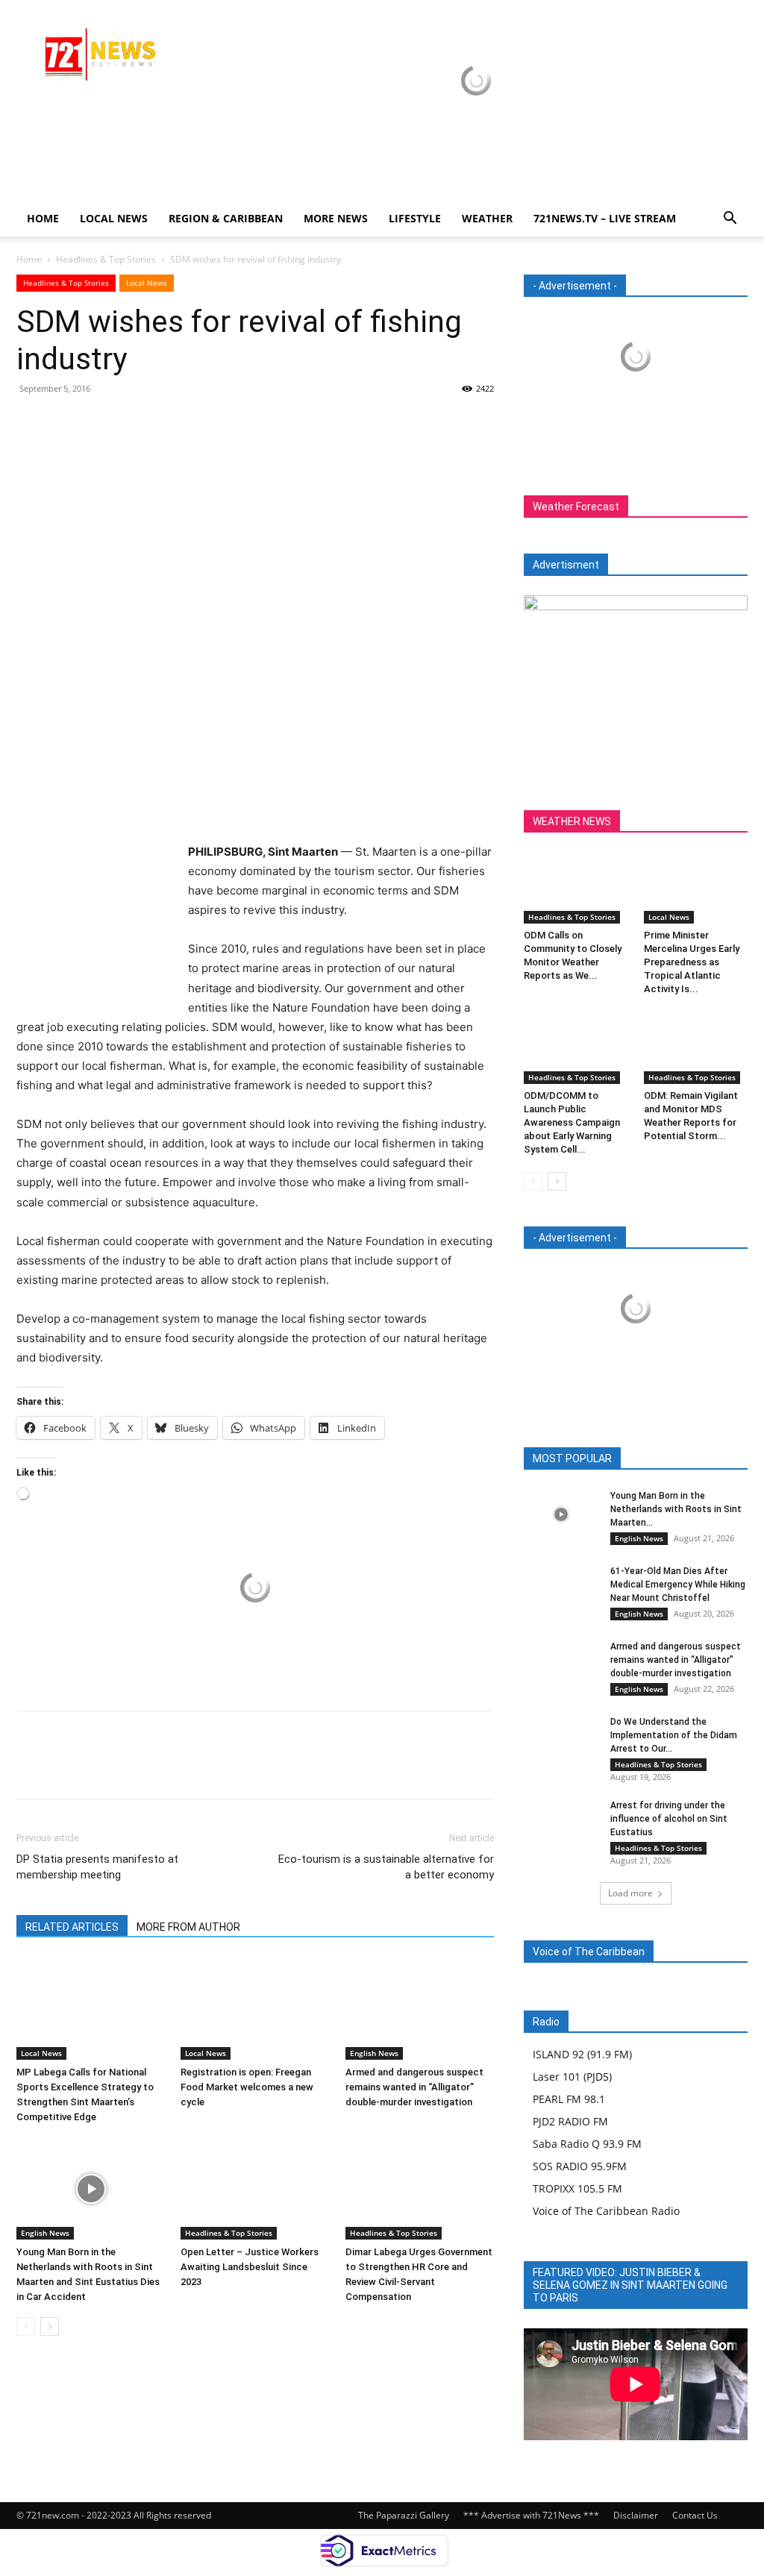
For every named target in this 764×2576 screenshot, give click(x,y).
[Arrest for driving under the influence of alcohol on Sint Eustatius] (561, 1824)
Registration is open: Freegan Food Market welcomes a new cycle (247, 2087)
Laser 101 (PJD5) (572, 2077)
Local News (114, 218)
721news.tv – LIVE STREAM (605, 218)
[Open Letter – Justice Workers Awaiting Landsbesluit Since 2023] (255, 2188)
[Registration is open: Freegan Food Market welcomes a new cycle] (255, 2009)
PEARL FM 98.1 (569, 2099)
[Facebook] (31, 422)
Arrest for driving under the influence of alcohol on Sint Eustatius (669, 1819)
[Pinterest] (100, 422)
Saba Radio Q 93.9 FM (587, 2144)
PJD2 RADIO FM (570, 2121)
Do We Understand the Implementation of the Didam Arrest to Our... (674, 1735)
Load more (630, 1893)
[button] (730, 220)
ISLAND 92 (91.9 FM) (582, 2054)
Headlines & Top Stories (106, 259)
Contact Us (695, 2515)
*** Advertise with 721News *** (531, 2515)
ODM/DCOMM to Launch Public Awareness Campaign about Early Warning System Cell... (572, 1122)
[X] (66, 422)
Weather (487, 218)
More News (336, 218)
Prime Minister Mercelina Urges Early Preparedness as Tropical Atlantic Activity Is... (692, 962)
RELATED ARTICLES (72, 1927)
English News (374, 2053)
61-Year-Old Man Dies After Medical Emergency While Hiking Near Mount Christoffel (678, 1585)
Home (43, 218)
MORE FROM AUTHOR (188, 1927)
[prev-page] (26, 2326)
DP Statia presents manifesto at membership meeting (97, 1867)
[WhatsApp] (134, 422)
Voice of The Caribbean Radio (606, 2211)
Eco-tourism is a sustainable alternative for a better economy (386, 1867)
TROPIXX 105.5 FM (577, 2188)
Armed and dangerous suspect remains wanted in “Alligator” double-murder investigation (414, 2087)
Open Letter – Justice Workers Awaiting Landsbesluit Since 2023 (250, 2267)
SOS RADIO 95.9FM (580, 2166)
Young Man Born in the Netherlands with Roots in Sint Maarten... (676, 1509)
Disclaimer (636, 2515)
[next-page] (50, 2326)
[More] (169, 422)
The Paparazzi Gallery (404, 2515)
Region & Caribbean (226, 218)
